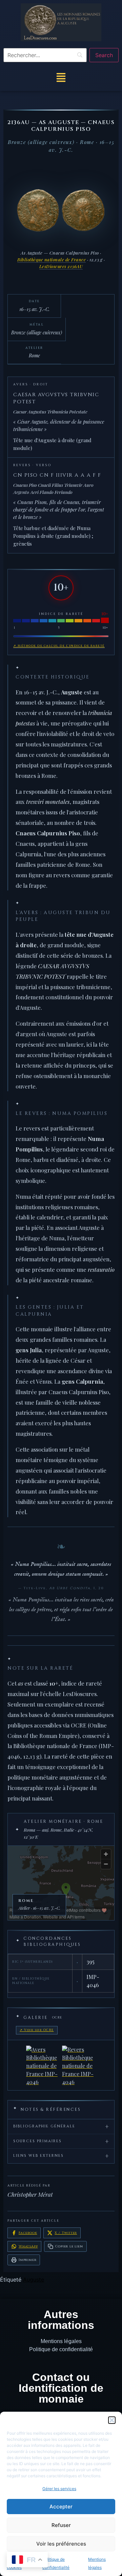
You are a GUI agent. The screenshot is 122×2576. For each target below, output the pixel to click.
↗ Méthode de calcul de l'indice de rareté (59, 646)
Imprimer (27, 2260)
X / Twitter (66, 2233)
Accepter (61, 2507)
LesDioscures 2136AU (61, 266)
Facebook (28, 2233)
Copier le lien (69, 2246)
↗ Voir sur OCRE (37, 2030)
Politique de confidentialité (61, 2349)
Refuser (61, 2525)
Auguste (34, 2280)
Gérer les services (59, 2489)
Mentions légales (61, 2341)
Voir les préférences (61, 2544)
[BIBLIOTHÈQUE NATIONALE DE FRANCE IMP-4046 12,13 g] (61, 2065)
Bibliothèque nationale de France (52, 259)
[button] (112, 2420)
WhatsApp (28, 2246)
